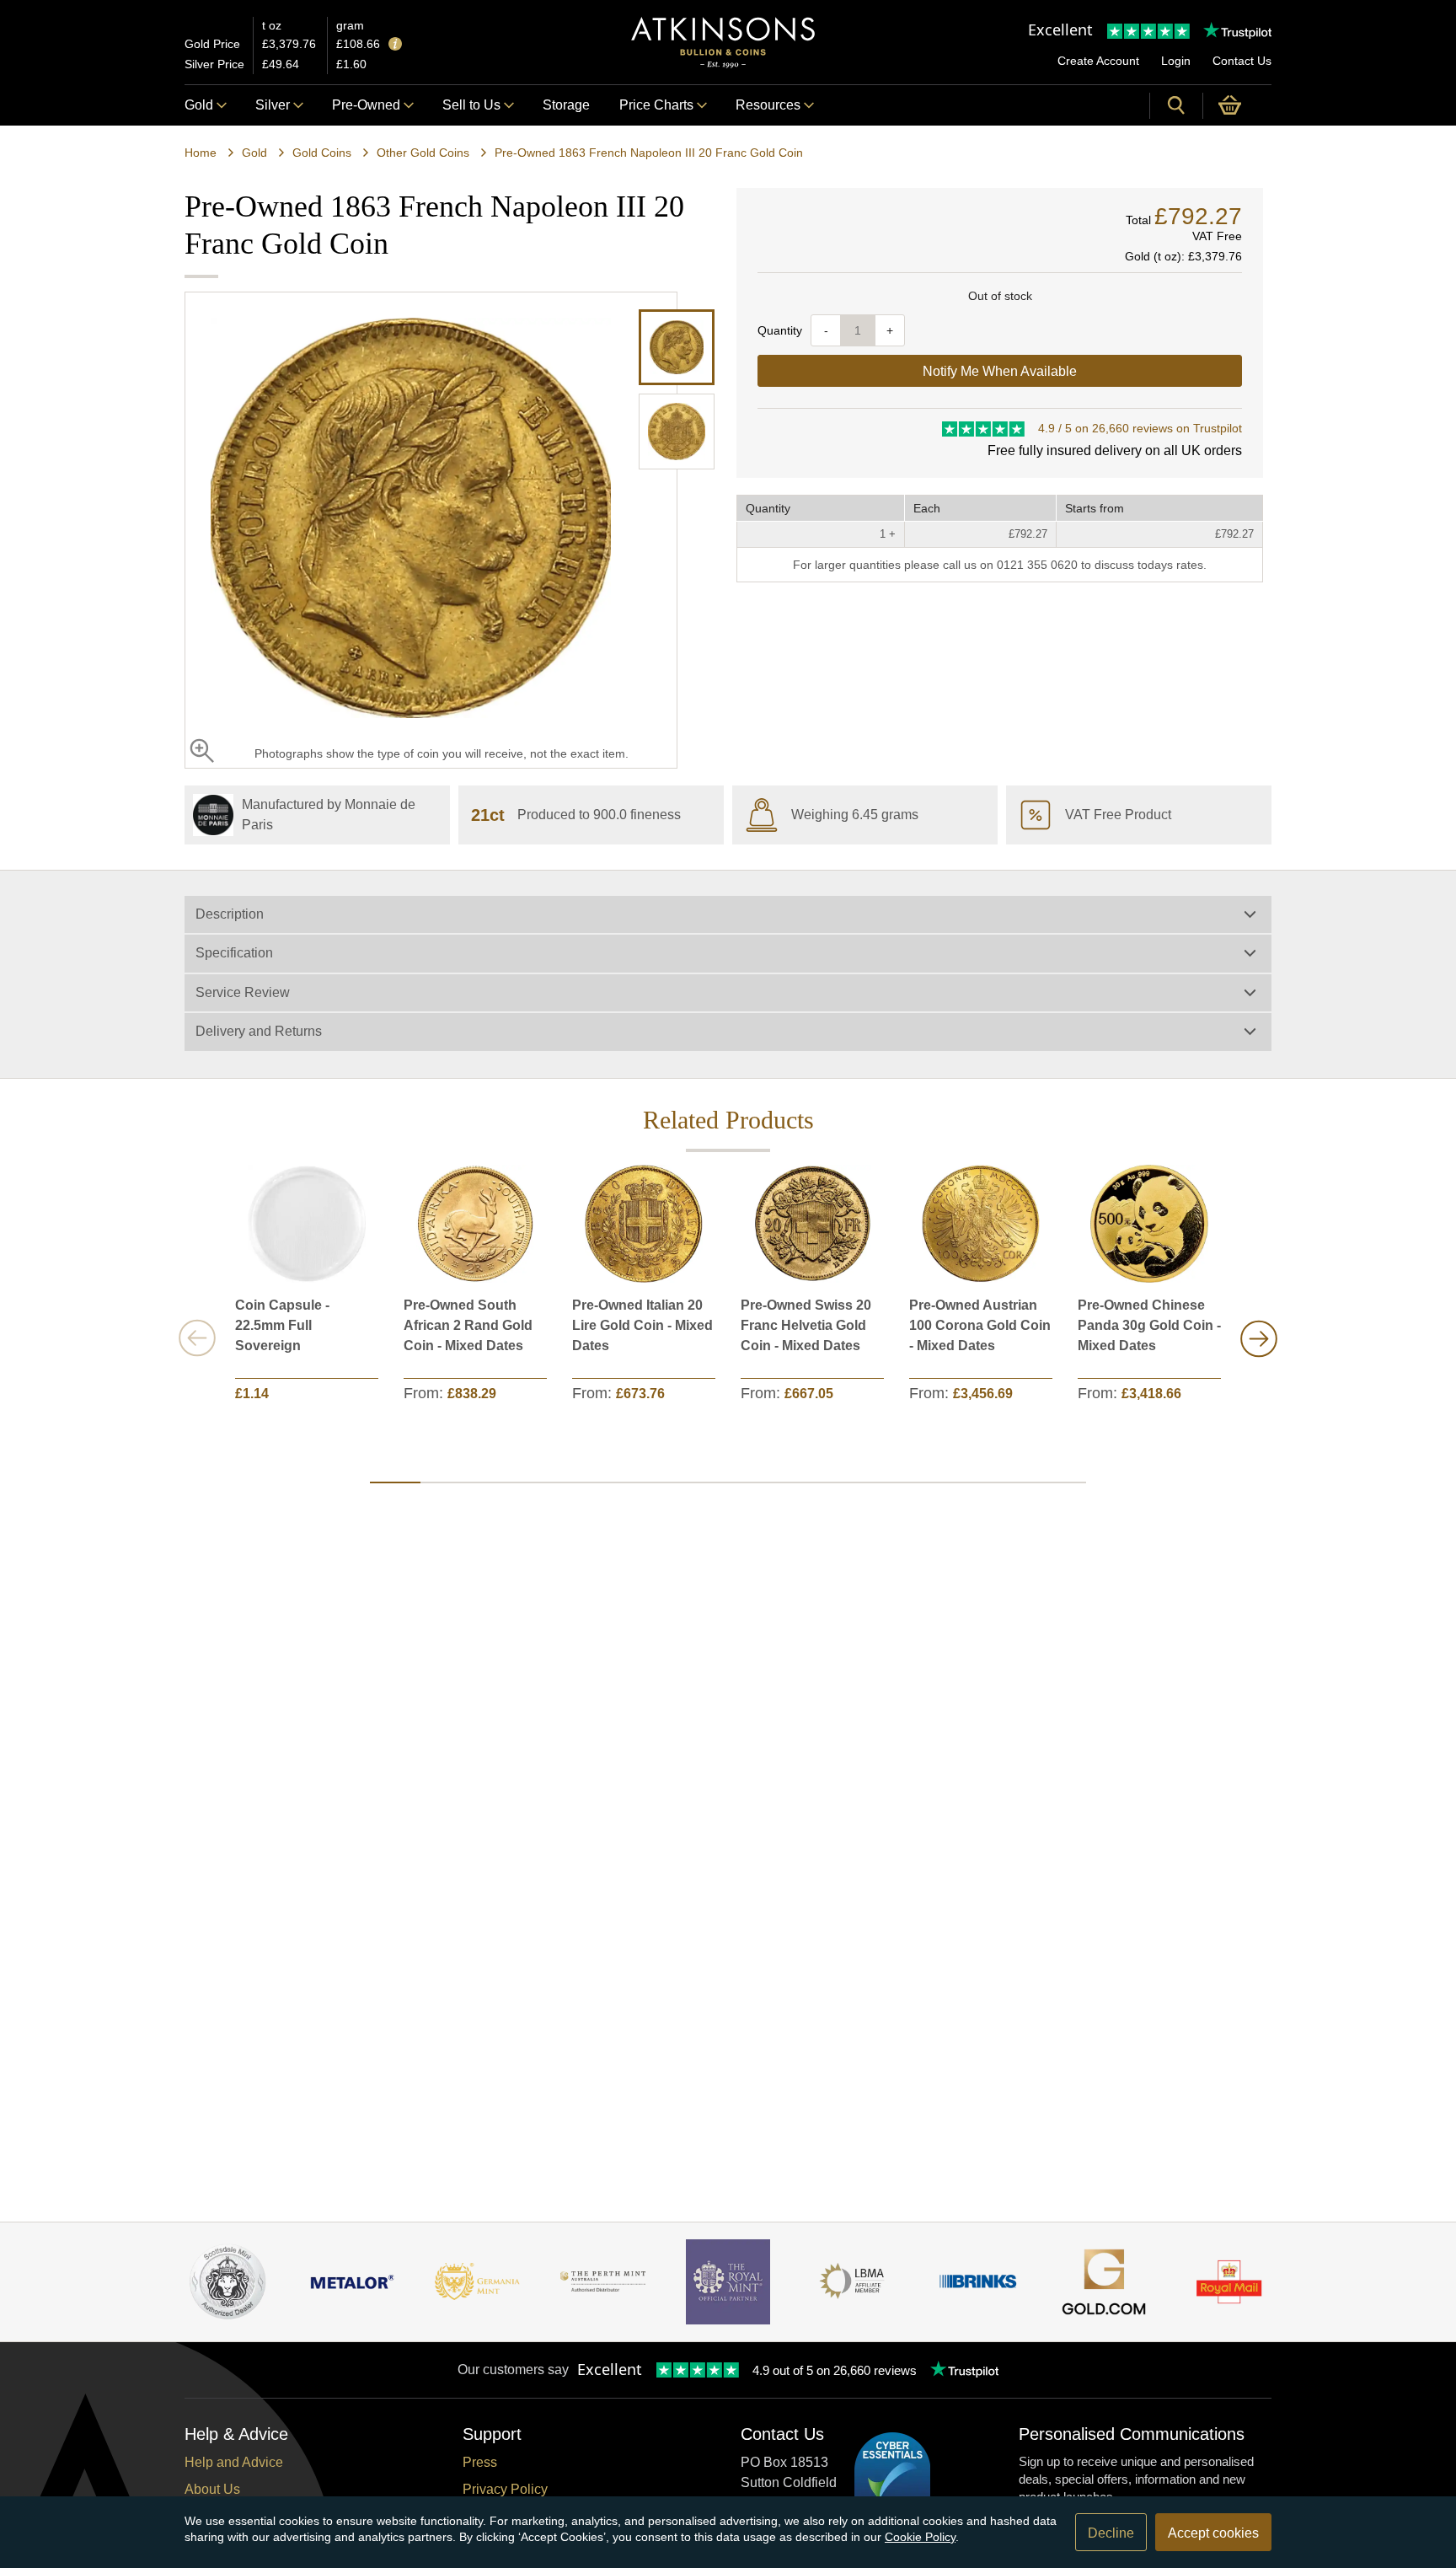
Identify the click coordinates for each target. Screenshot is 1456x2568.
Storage (566, 105)
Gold (199, 105)
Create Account (1098, 61)
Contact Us (1242, 61)
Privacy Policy (505, 2489)
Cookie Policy (920, 2537)
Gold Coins (322, 153)
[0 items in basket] (1237, 105)
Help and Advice (234, 2462)
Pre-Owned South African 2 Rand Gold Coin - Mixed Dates (468, 1325)
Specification (234, 953)
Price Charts (656, 105)
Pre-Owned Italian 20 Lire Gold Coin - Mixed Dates (642, 1325)
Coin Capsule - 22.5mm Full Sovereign (282, 1325)
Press (480, 2462)
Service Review (243, 992)
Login (1176, 61)
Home (201, 153)
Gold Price (212, 44)
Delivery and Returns (259, 1031)
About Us (212, 2489)
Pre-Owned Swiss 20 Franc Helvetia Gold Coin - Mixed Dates (806, 1325)
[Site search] (1176, 105)
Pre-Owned (366, 105)
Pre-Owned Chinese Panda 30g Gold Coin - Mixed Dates (1149, 1325)
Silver (273, 105)
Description (230, 914)
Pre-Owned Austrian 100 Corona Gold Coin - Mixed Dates (980, 1325)
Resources (768, 105)
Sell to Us (471, 105)
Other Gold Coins (423, 153)
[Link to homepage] (723, 43)
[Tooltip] (395, 45)
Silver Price (214, 64)
